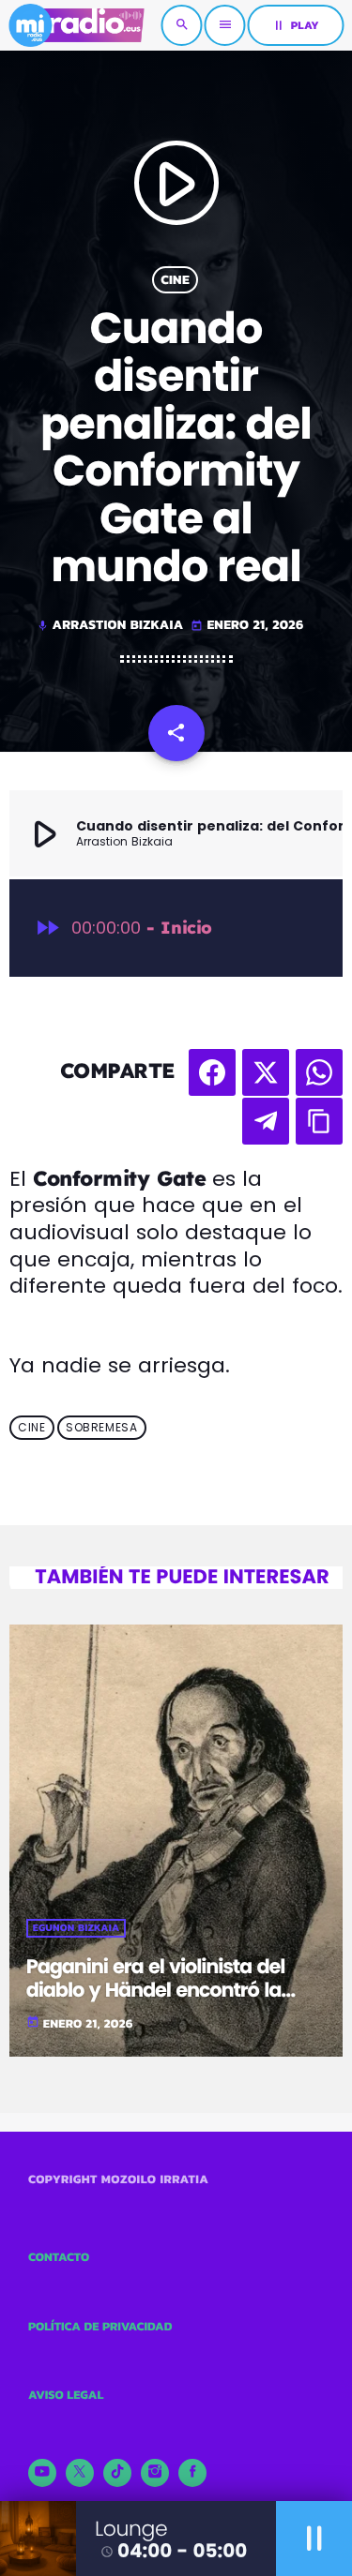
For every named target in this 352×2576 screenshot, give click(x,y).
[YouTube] (42, 2473)
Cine (175, 280)
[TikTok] (117, 2473)
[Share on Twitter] (266, 1072)
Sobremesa (101, 1428)
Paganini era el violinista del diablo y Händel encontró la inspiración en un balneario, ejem (155, 2003)
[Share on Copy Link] (319, 1121)
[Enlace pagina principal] (77, 25)
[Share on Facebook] (212, 1072)
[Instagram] (155, 2473)
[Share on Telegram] (266, 1121)
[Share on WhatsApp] (319, 1072)
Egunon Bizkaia (77, 1928)
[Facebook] (192, 2473)
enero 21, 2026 (247, 625)
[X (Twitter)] (80, 2473)
